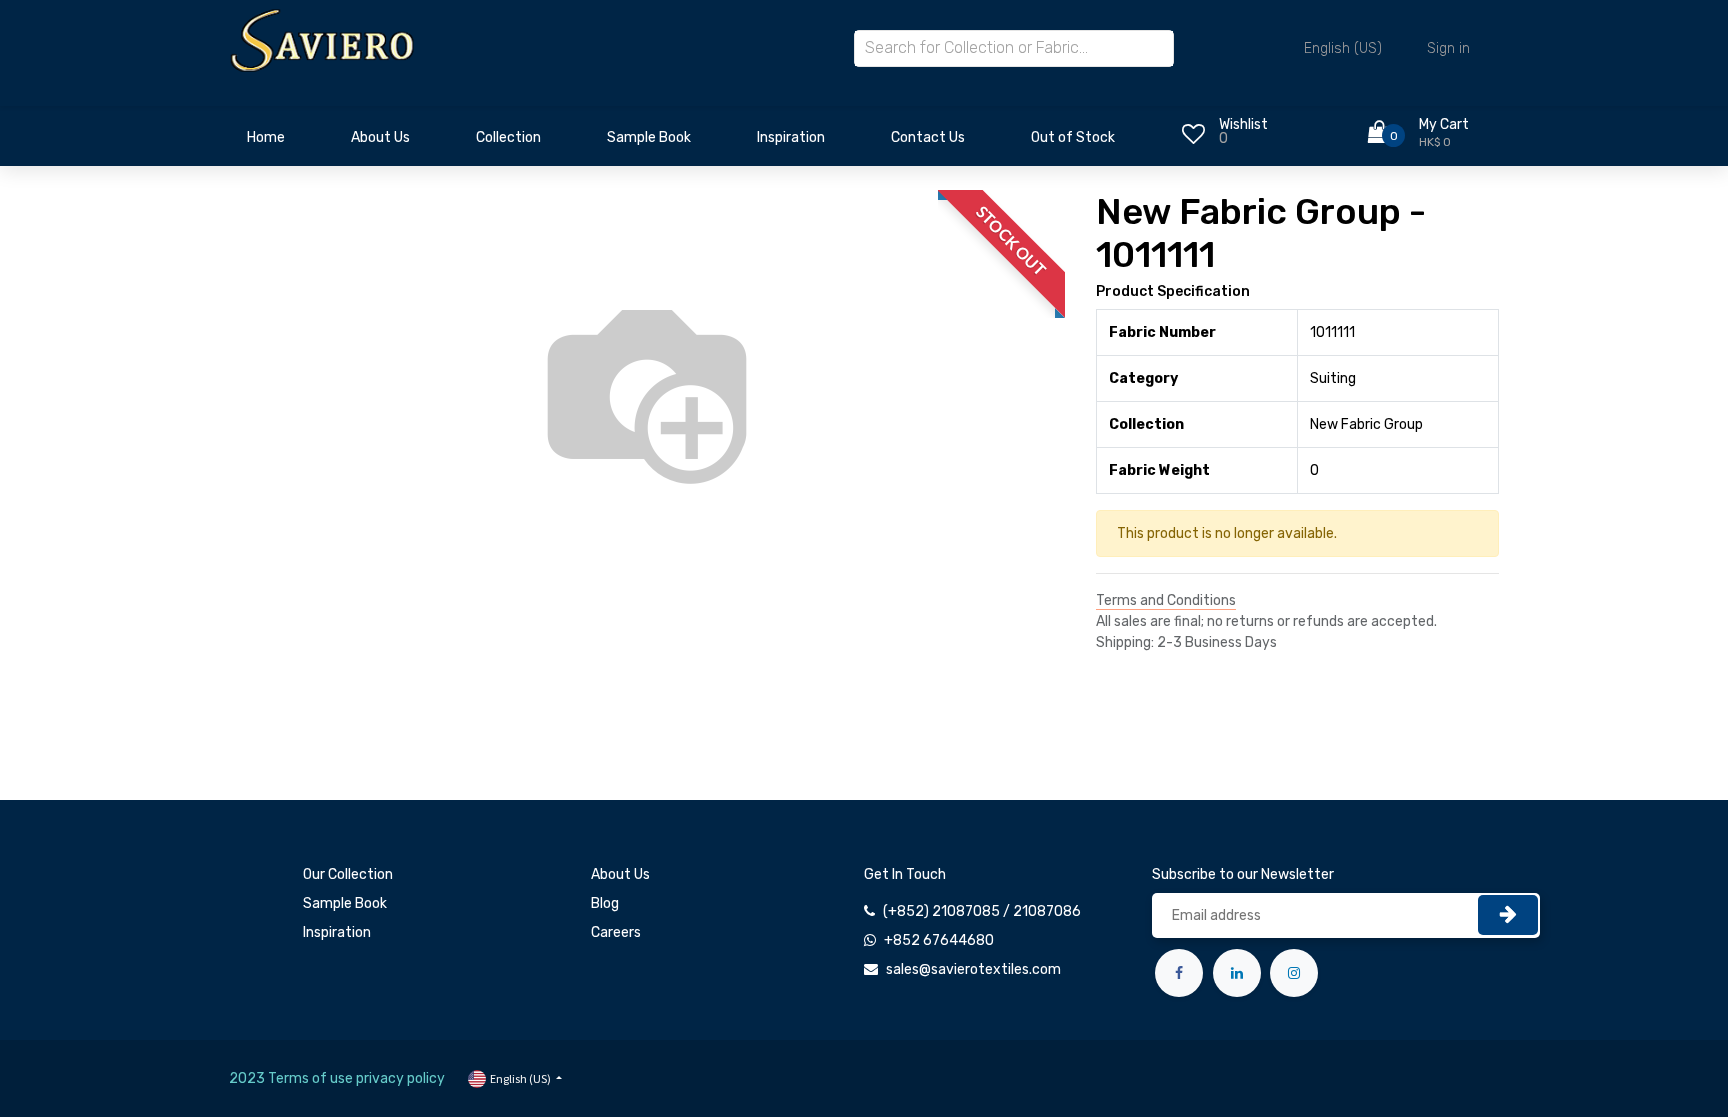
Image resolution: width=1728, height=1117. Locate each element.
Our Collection (348, 874)
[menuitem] (266, 143)
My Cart (1444, 124)
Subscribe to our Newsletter (1243, 874)
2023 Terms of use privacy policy (337, 1078)
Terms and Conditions (1166, 600)
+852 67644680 (939, 940)
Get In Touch (905, 874)
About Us (620, 874)
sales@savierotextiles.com (973, 969)
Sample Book (345, 903)
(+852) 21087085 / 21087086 (982, 911)
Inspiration (337, 932)
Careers (616, 932)
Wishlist (1243, 124)
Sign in (1448, 48)
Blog (605, 903)
